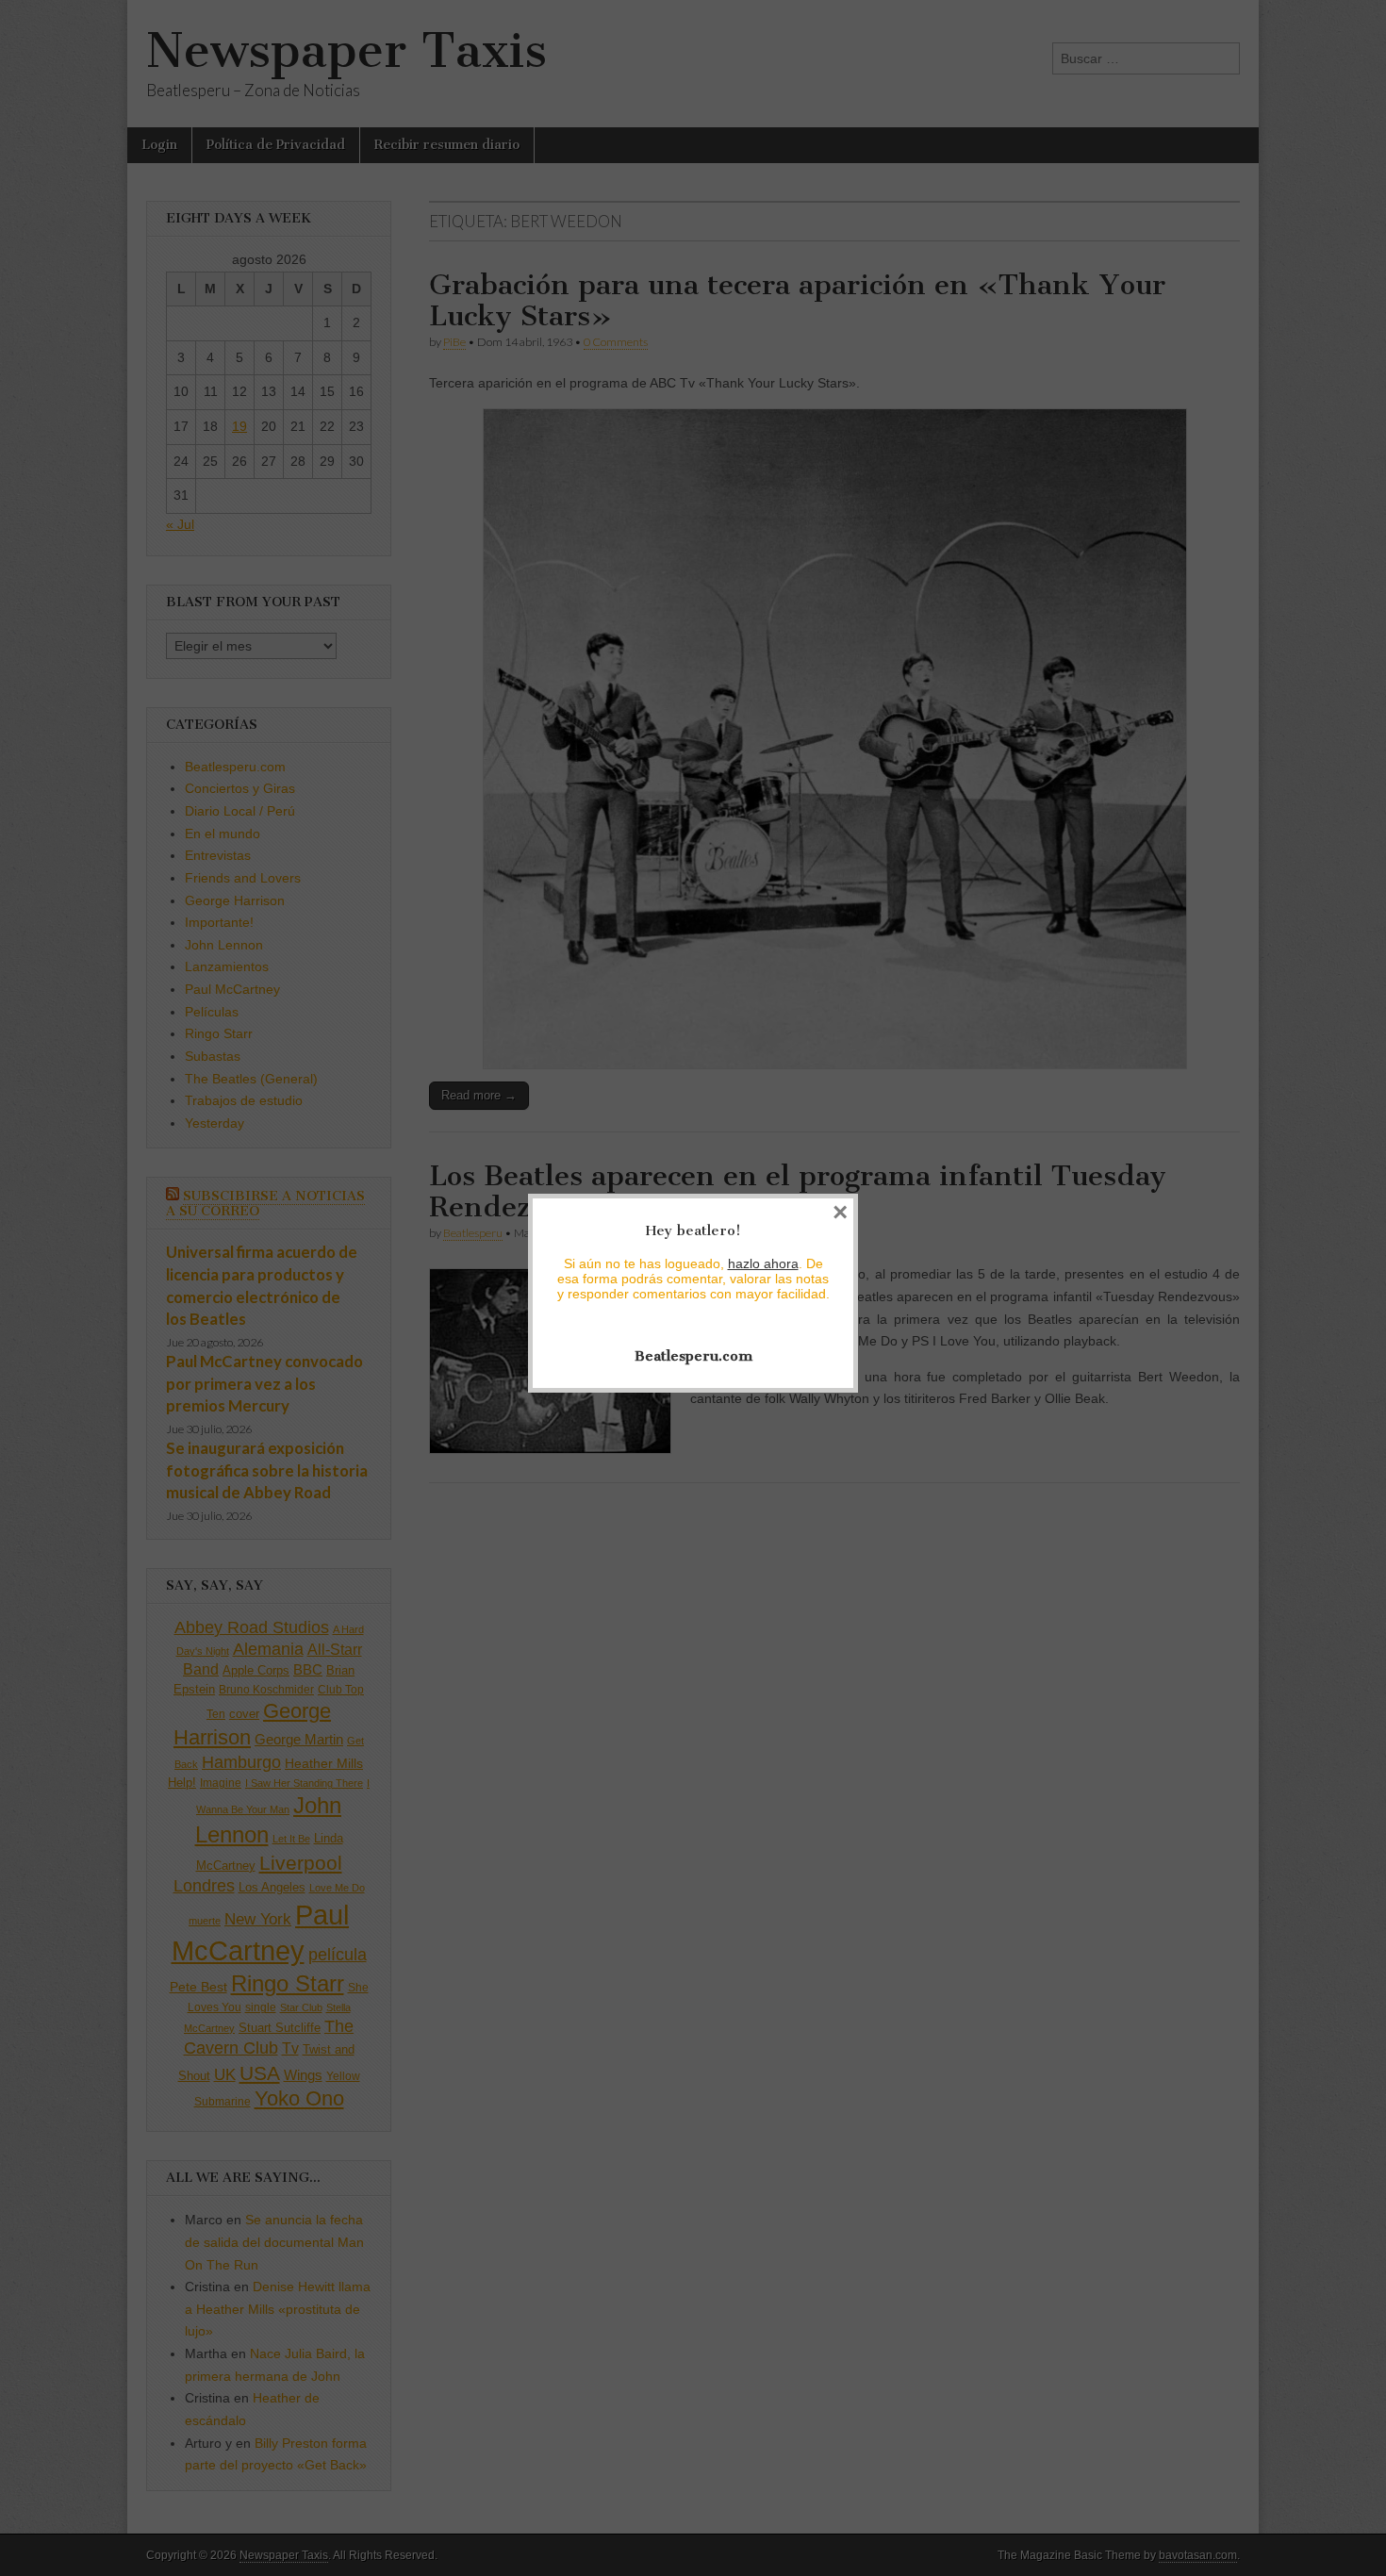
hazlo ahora (763, 1263)
